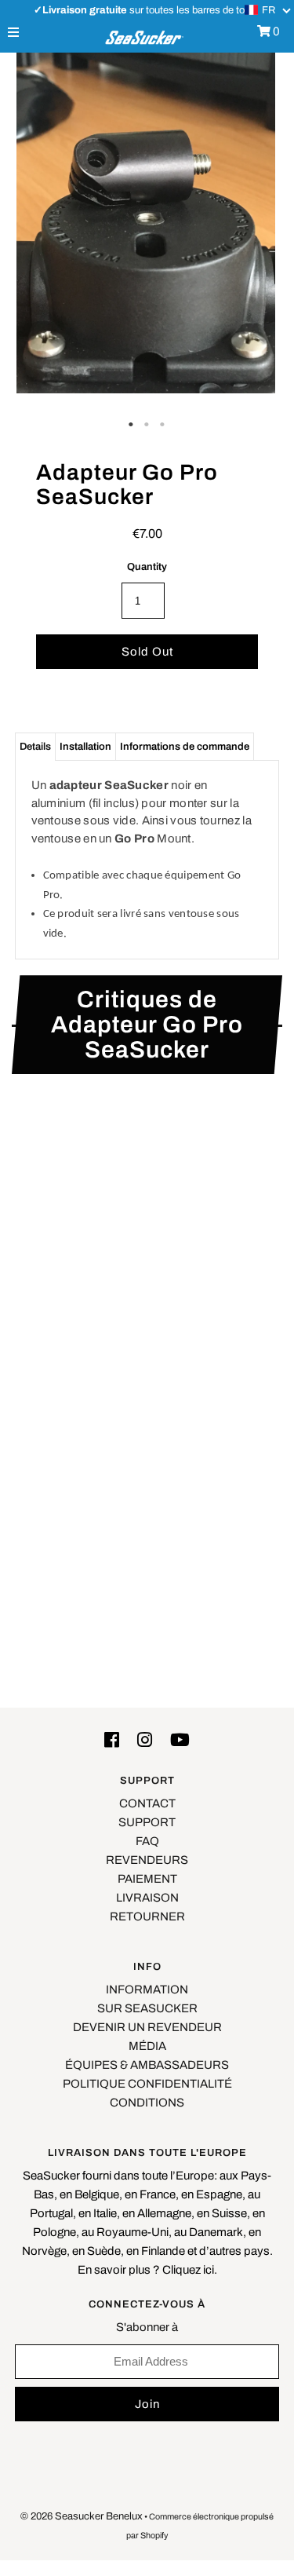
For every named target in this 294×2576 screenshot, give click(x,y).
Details (35, 747)
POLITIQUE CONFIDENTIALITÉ (147, 2084)
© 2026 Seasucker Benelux (82, 2516)
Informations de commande (185, 747)
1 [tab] (132, 425)
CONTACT (147, 1803)
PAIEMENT (147, 1879)
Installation (85, 747)
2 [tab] (147, 425)
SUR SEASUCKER (147, 2008)
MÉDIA (147, 2046)
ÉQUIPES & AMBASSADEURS (147, 2065)
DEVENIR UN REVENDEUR (147, 2027)
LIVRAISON (147, 1898)
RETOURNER (147, 1916)
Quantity (147, 567)
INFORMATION (147, 1990)
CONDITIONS (147, 2103)
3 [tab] (163, 425)
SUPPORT (147, 1822)
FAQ (147, 1841)
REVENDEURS (147, 1860)
